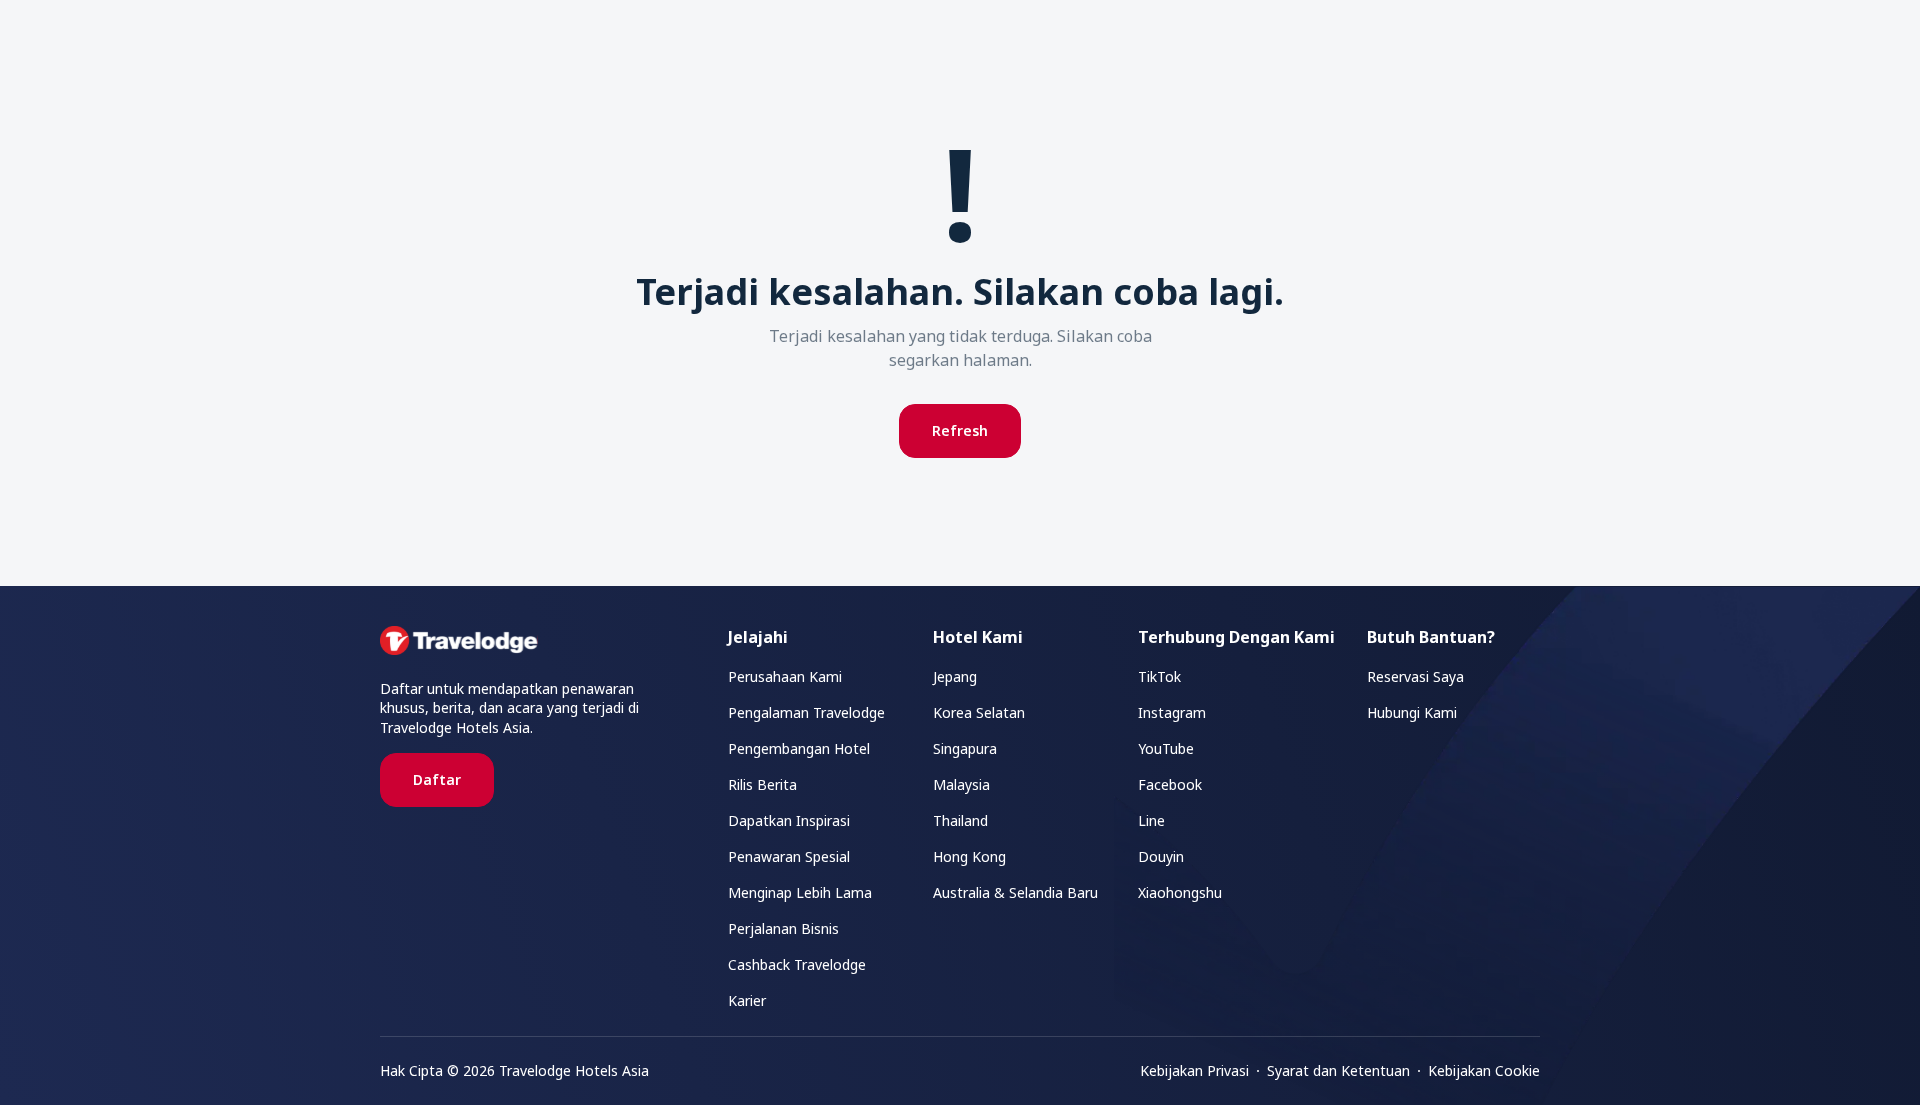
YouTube (1166, 748)
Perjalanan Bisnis (783, 928)
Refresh (960, 430)
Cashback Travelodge (797, 964)
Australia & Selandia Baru (1015, 892)
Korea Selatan (979, 712)
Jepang (955, 676)
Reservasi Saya (1415, 676)
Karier (747, 1000)
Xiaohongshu (1180, 892)
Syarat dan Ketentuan (1338, 1070)
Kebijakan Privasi (1194, 1070)
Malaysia (961, 784)
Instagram (1172, 712)
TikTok (1159, 676)
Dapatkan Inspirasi (789, 820)
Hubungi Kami (1412, 712)
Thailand (960, 820)
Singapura (965, 748)
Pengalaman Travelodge (806, 712)
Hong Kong (969, 856)
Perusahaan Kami (785, 676)
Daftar (437, 779)
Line (1151, 820)
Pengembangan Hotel (799, 748)
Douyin (1161, 856)
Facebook (1170, 784)
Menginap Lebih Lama (800, 892)
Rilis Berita (762, 784)
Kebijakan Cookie (1484, 1070)
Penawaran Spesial (789, 856)
